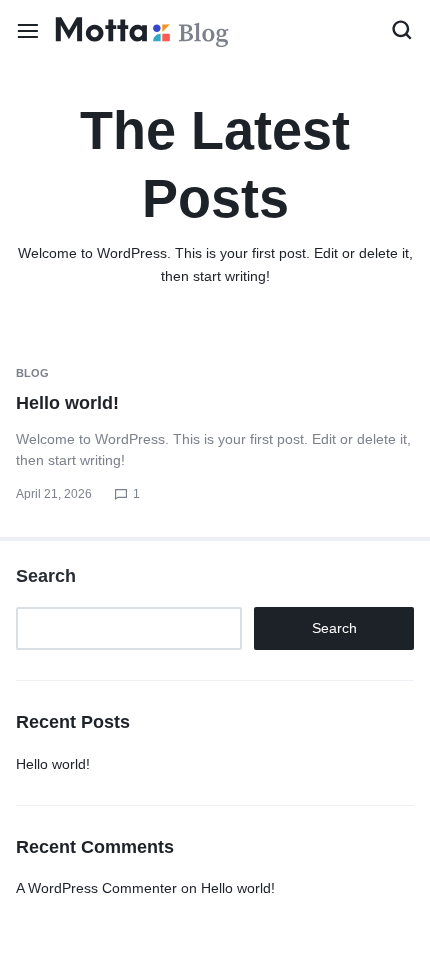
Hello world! (67, 403)
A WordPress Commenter (96, 888)
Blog (32, 373)
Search (46, 576)
